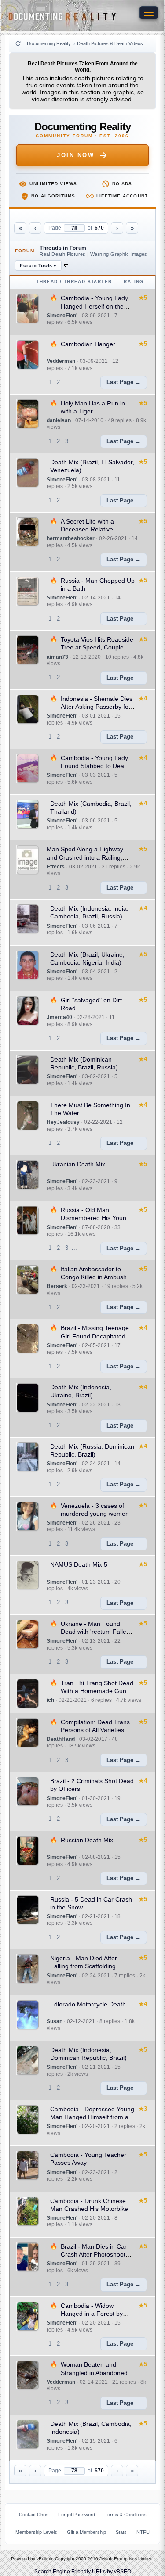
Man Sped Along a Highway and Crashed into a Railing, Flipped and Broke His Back (85, 857)
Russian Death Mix (87, 1840)
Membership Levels (36, 2532)
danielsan (59, 420)
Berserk (57, 1286)
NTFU (143, 2532)
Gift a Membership (86, 2532)
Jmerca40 (59, 1017)
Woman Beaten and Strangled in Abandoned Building (94, 2372)
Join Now (75, 155)
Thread (47, 282)
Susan (55, 2021)
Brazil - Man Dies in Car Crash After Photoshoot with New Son (94, 2254)
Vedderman (61, 361)
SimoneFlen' (62, 316)
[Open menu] (149, 13)
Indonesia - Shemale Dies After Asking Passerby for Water (97, 707)
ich (50, 1700)
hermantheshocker (71, 538)
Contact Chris (34, 2515)
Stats (121, 2532)
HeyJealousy (63, 1122)
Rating (134, 282)
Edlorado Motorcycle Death (88, 2004)
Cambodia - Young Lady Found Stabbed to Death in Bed (95, 766)
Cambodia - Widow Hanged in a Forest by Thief (92, 2314)
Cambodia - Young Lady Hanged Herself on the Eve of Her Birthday (94, 306)
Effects (56, 867)
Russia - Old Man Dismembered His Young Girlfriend (95, 1218)
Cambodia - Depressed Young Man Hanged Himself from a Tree (92, 2117)
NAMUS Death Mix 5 (79, 1564)
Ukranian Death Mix (78, 1164)
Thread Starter (88, 282)
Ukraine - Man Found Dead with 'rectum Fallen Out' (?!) (95, 1632)
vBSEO (123, 2572)
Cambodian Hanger (88, 344)
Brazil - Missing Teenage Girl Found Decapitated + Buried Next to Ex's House (97, 1336)
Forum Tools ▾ (38, 265)
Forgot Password (77, 2515)
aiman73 (57, 657)
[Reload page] (18, 43)
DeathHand (61, 1739)
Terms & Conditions (126, 2515)
